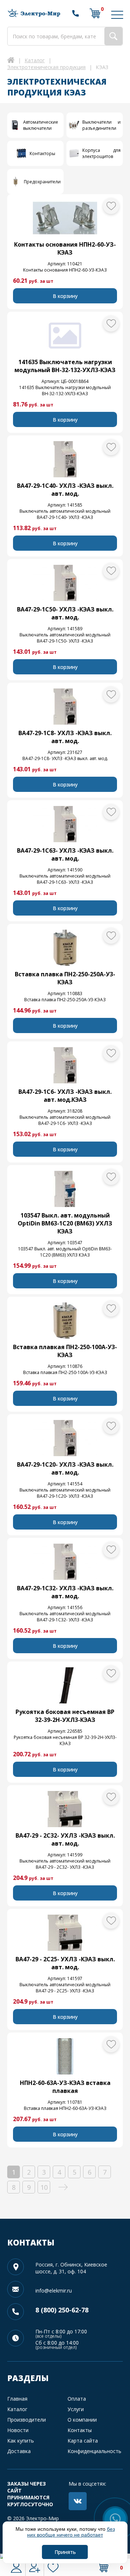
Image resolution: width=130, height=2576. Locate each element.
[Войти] (16, 2567)
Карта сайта (83, 2441)
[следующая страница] (63, 2187)
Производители (27, 2420)
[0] (95, 13)
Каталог (17, 2409)
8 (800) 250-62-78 (62, 2310)
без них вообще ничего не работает (71, 2532)
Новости (18, 2430)
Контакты (80, 2430)
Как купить (21, 2441)
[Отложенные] (53, 2567)
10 (44, 2187)
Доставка (19, 2451)
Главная (17, 2399)
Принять (65, 2552)
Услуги (76, 2409)
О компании (82, 2420)
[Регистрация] (35, 2567)
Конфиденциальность (94, 2451)
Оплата (77, 2399)
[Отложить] (111, 206)
